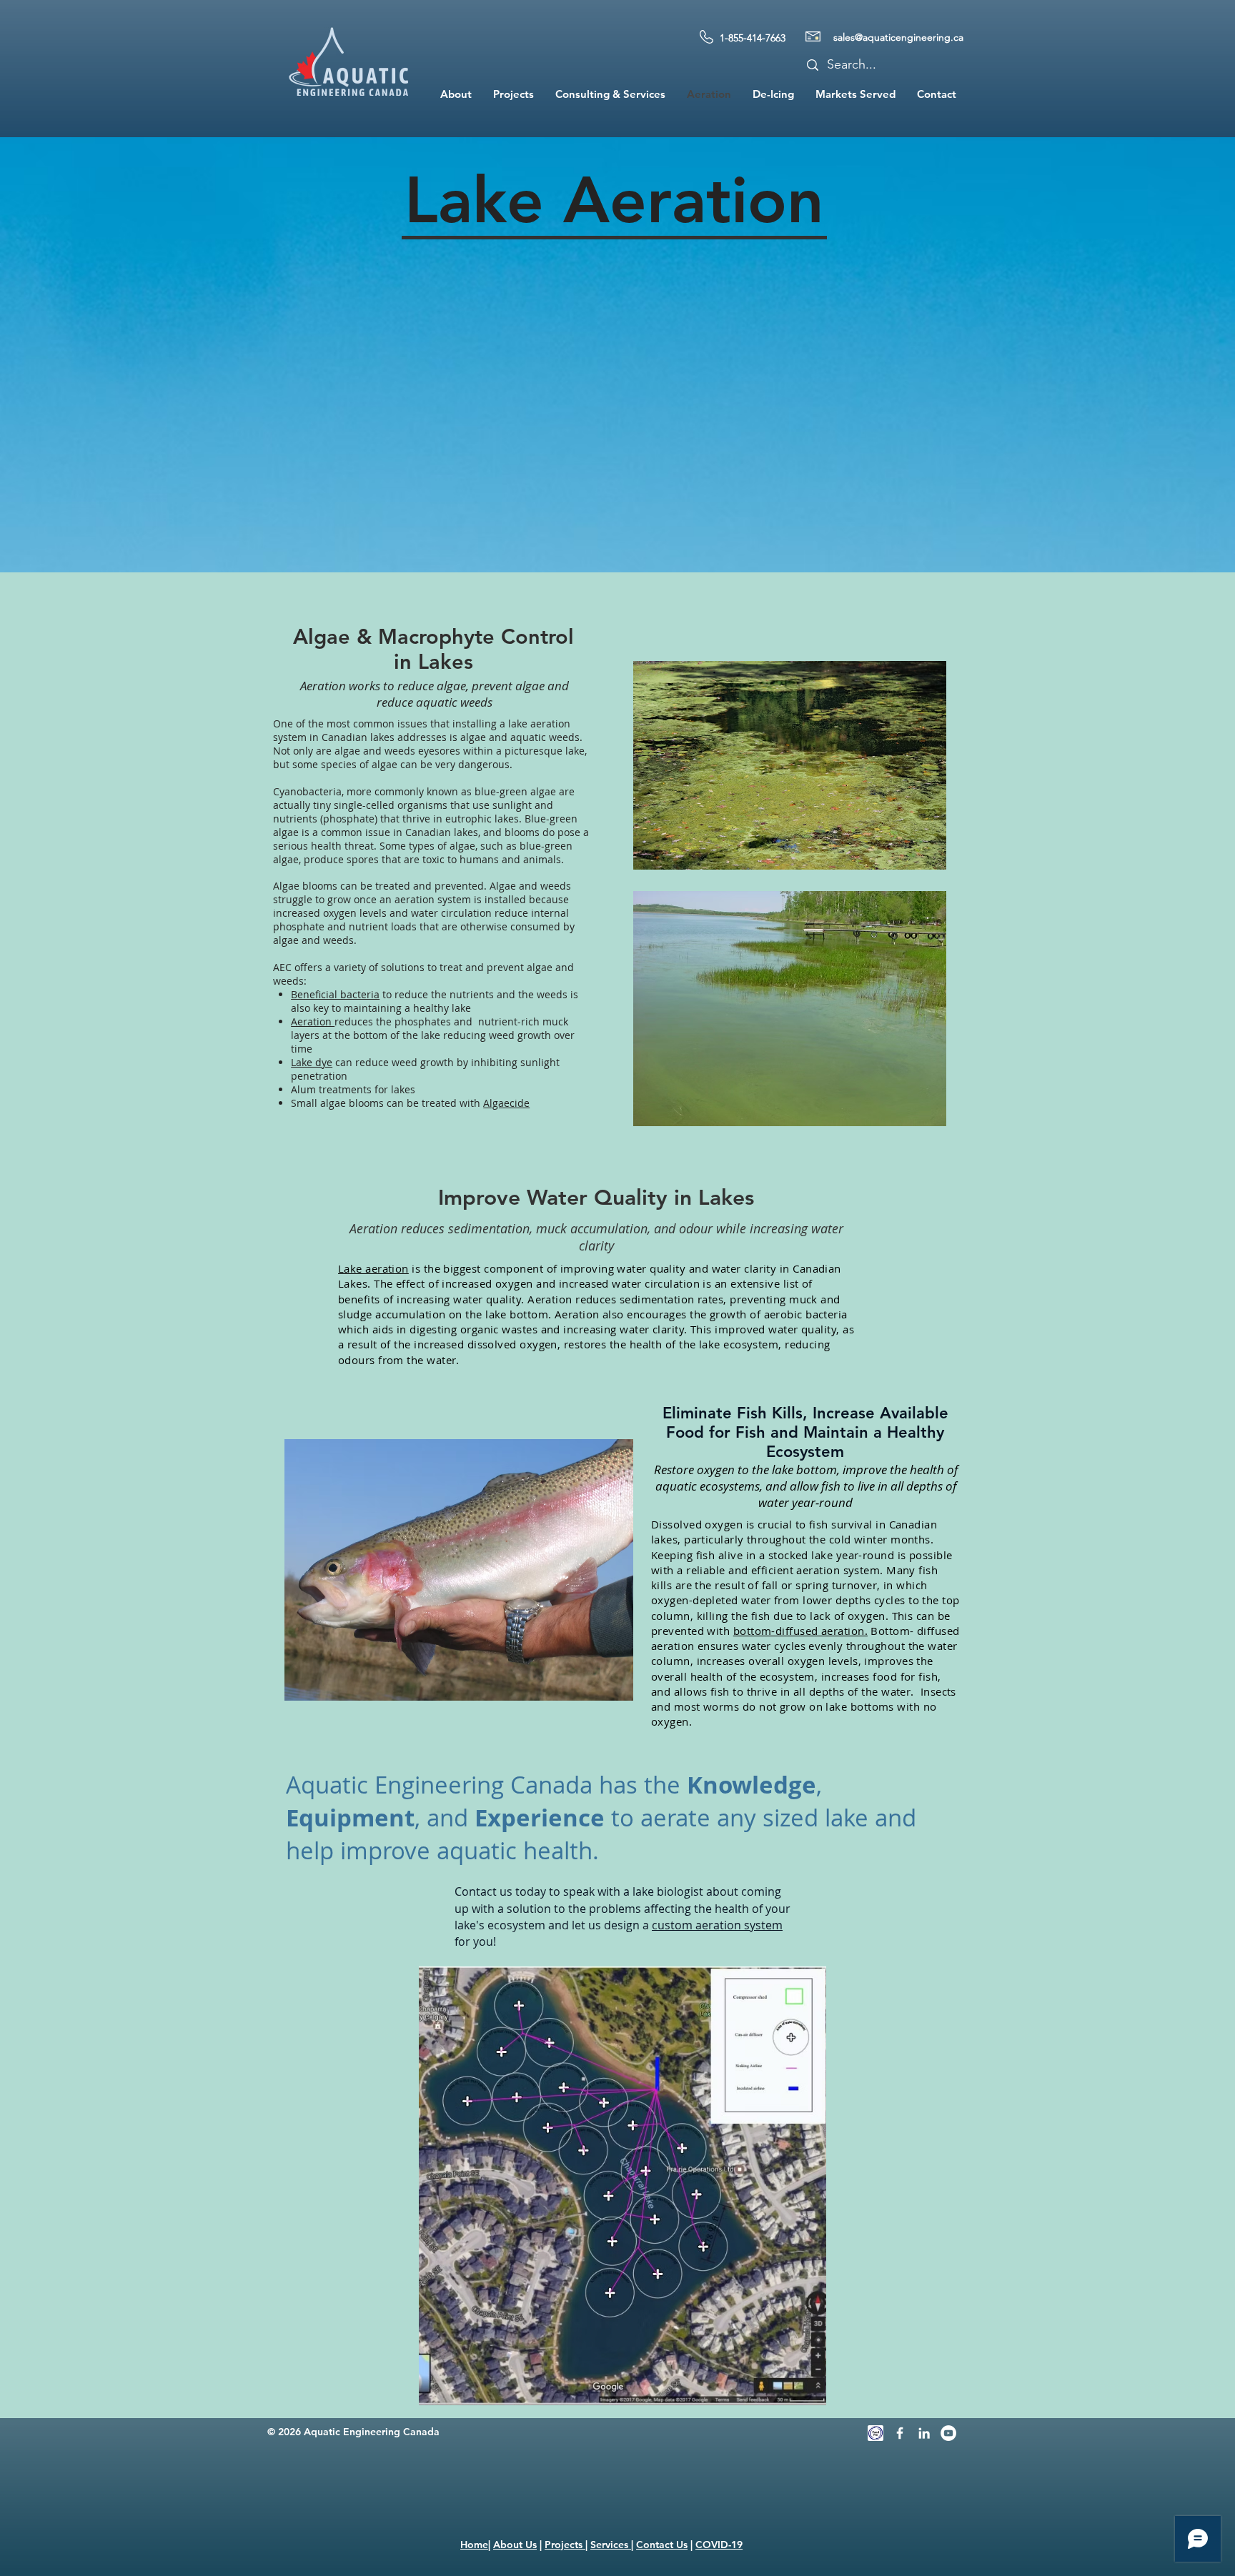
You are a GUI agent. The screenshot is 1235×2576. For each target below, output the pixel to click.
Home (474, 2545)
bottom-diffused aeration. (800, 1631)
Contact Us (662, 2545)
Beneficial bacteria (335, 994)
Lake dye (312, 1062)
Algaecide (506, 1103)
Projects (565, 2545)
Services (611, 2545)
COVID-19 (719, 2545)
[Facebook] (900, 2433)
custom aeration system (717, 1925)
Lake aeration (373, 1268)
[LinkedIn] (924, 2433)
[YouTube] (948, 2433)
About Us (515, 2545)
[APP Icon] (876, 2433)
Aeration (313, 1021)
